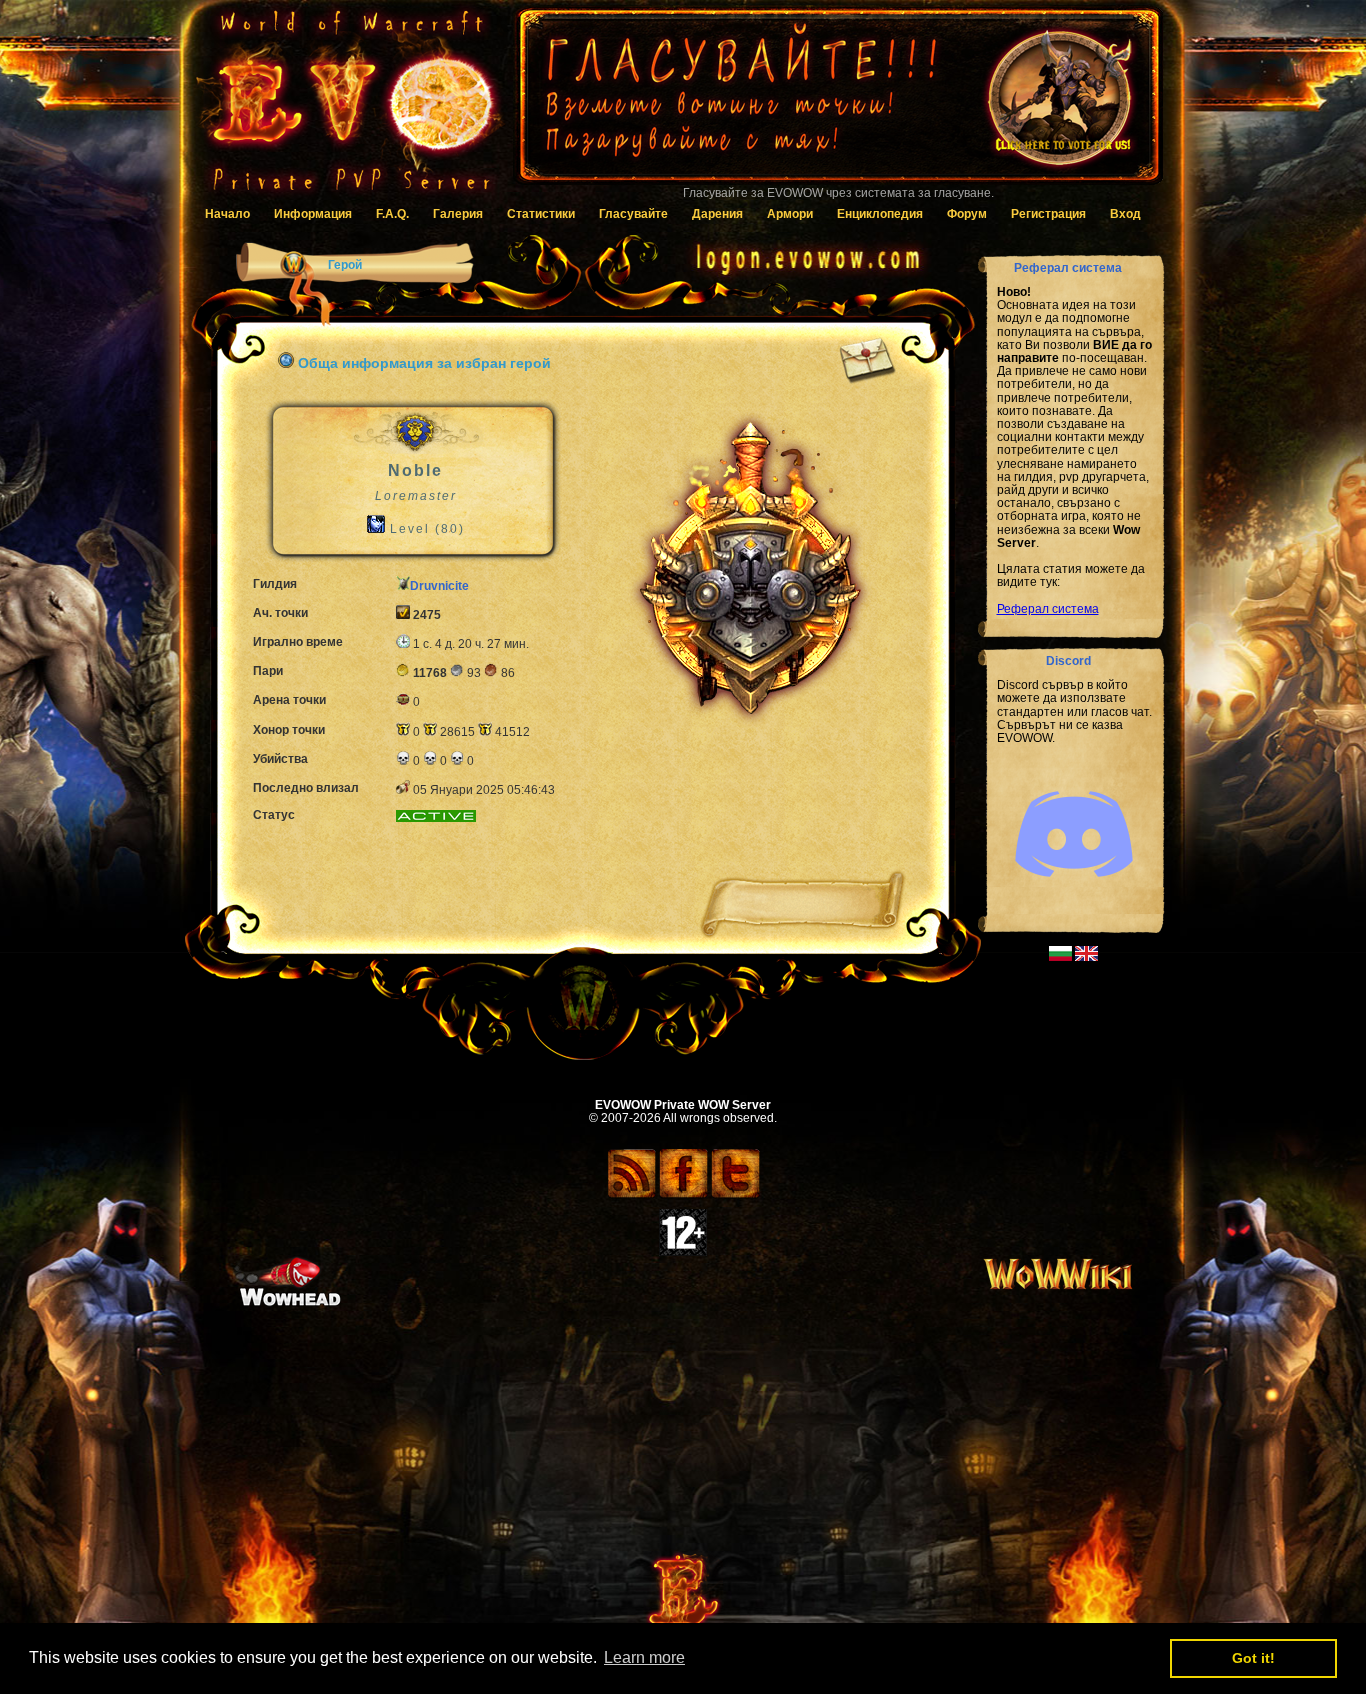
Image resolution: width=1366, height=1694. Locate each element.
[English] (1086, 957)
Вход (1125, 214)
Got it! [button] (1253, 1658)
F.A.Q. (392, 214)
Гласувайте (633, 214)
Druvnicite (439, 586)
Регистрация (1048, 214)
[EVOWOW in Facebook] (683, 1195)
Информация (313, 214)
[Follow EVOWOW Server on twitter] (735, 1195)
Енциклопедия (880, 214)
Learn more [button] (644, 1657)
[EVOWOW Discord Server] (1074, 894)
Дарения (717, 214)
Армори (790, 214)
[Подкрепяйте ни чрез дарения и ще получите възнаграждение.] (838, 105)
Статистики (541, 214)
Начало (227, 214)
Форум (967, 214)
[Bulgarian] (1060, 957)
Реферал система (1048, 609)
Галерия (458, 214)
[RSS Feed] (631, 1195)
